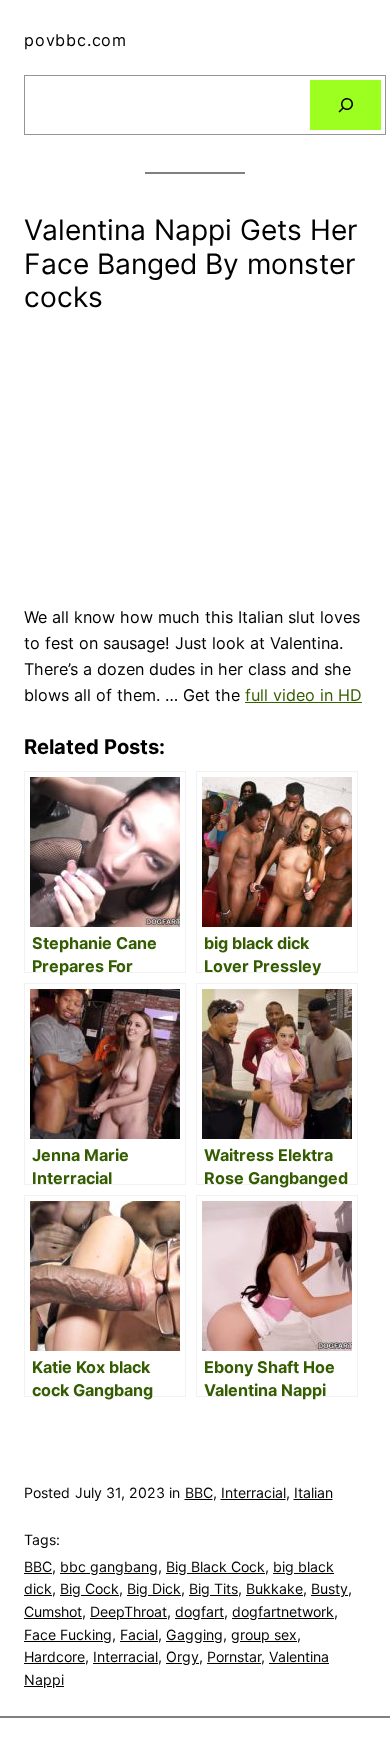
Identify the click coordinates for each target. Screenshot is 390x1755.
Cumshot (53, 1611)
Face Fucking (68, 1634)
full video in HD (303, 695)
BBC (199, 1492)
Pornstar (234, 1656)
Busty (329, 1588)
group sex (264, 1634)
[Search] (345, 105)
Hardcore (54, 1656)
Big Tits (213, 1588)
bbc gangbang (109, 1566)
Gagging (194, 1634)
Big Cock (89, 1588)
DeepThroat (128, 1611)
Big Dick (154, 1588)
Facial (139, 1634)
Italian (313, 1492)
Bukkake (274, 1588)
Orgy (182, 1656)
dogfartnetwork (283, 1611)
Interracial (253, 1492)
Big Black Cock (215, 1566)
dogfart (199, 1611)
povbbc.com (75, 40)
